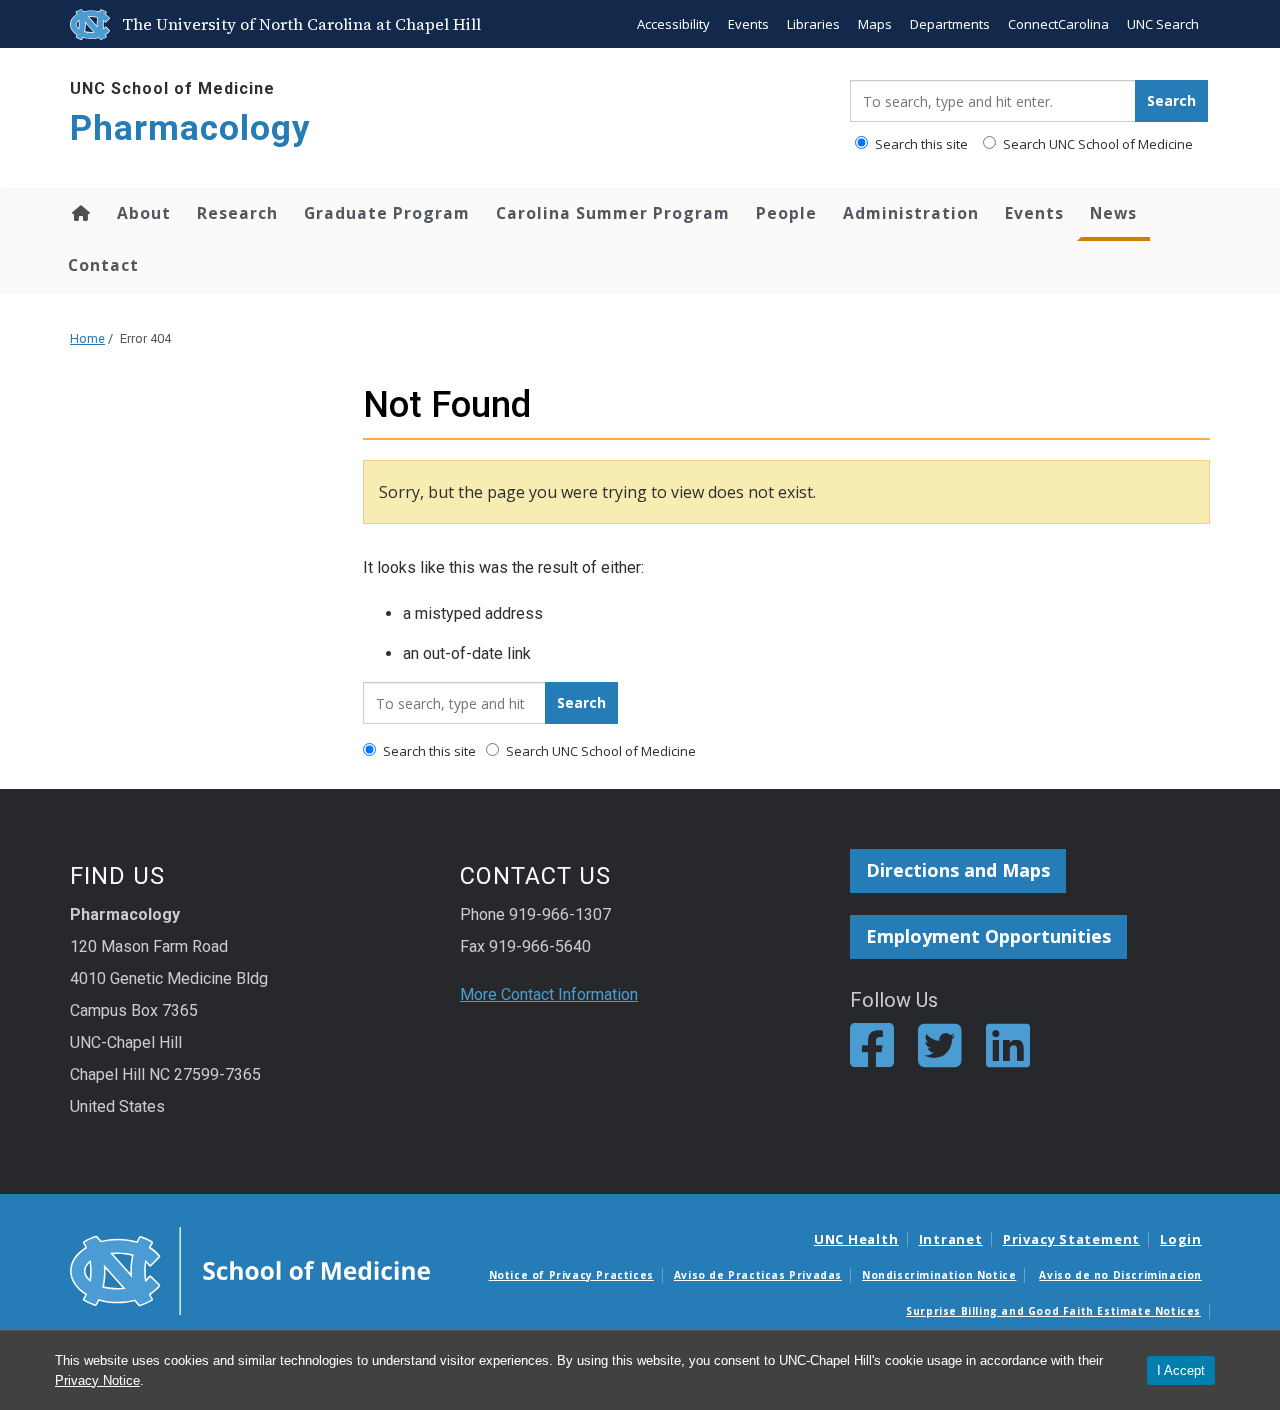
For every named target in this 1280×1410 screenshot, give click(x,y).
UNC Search (1163, 24)
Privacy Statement (1071, 1239)
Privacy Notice (97, 1380)
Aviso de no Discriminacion (1120, 1275)
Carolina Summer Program (613, 213)
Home (79, 213)
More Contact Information (549, 994)
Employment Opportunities (988, 936)
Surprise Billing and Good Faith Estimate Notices (1053, 1311)
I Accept (1181, 1370)
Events (748, 24)
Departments (950, 24)
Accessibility (673, 24)
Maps (875, 24)
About (144, 213)
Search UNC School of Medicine (1096, 144)
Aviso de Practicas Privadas (758, 1275)
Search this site (920, 144)
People (786, 213)
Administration (911, 213)
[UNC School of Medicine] (250, 1269)
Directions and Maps (958, 870)
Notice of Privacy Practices (571, 1275)
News (1113, 213)
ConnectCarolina (1058, 24)
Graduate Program (387, 213)
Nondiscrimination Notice (939, 1275)
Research (237, 213)
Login (1181, 1239)
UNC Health (856, 1239)
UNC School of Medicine (172, 88)
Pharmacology (190, 128)
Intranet (951, 1239)
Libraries (813, 24)
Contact (103, 265)
